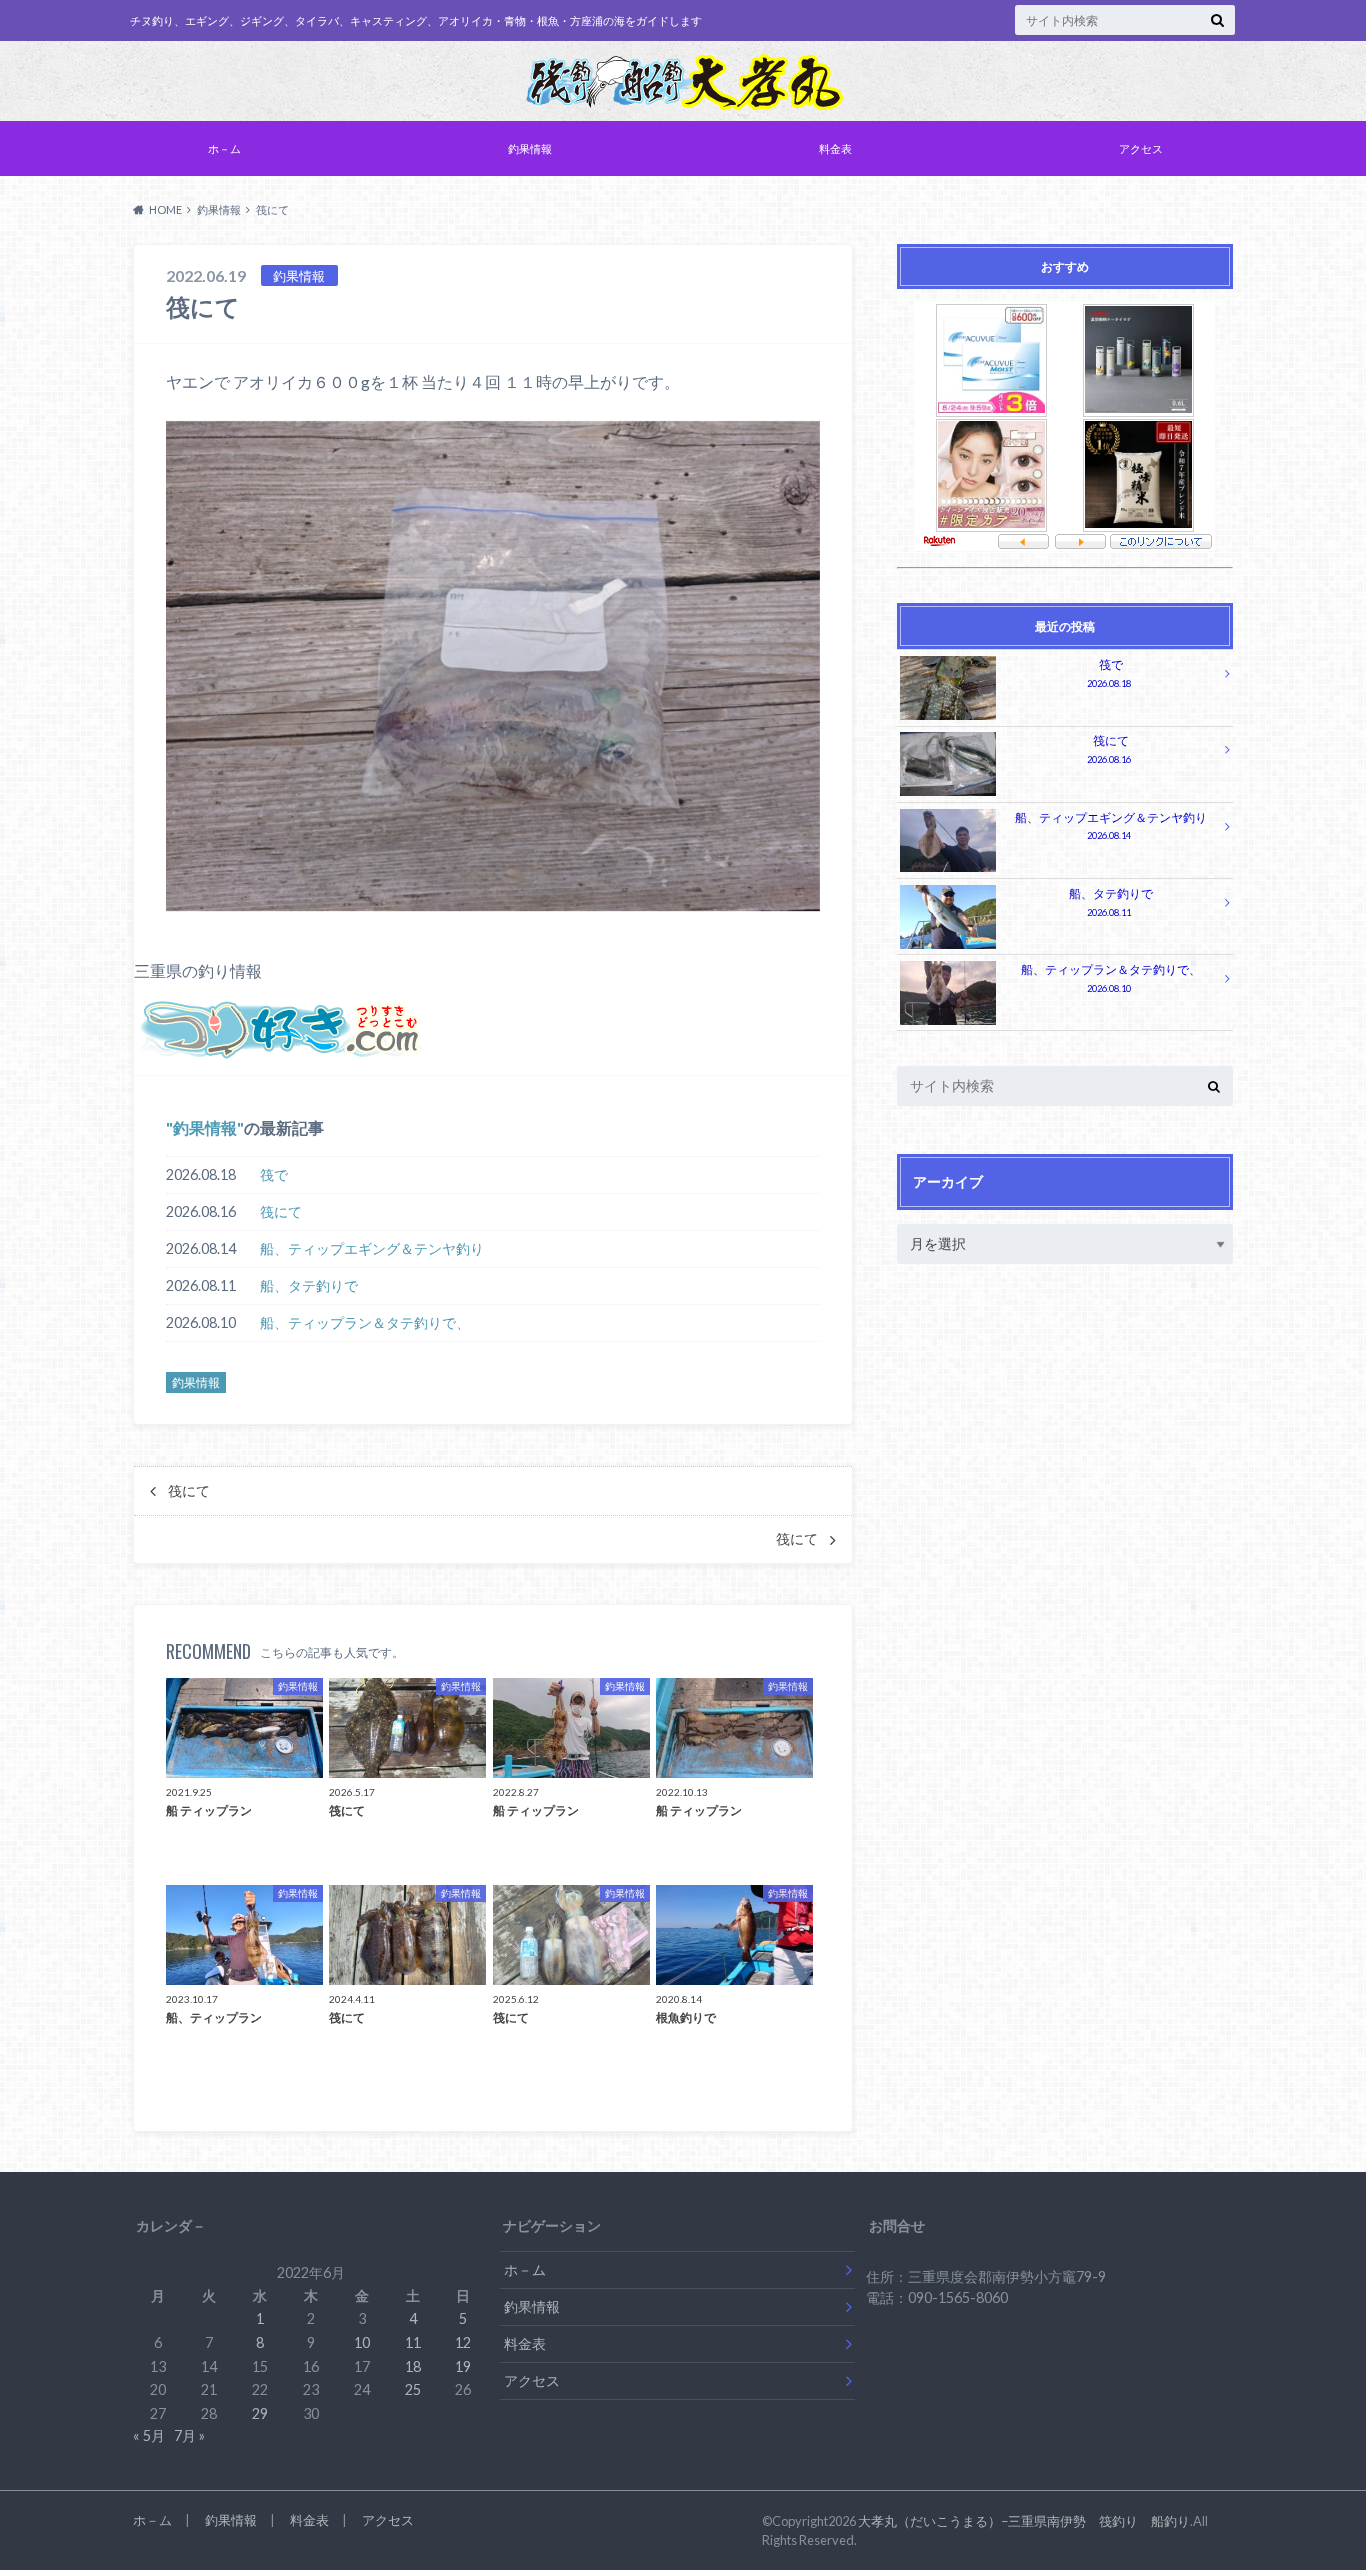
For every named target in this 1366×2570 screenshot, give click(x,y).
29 (260, 2413)
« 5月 (149, 2435)
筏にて (281, 1211)
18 (413, 2366)
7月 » (189, 2435)
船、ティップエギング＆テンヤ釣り (372, 1248)
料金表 (835, 148)
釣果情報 (530, 148)
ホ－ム (224, 148)
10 (362, 2342)
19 (463, 2366)
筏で (274, 1174)
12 (463, 2342)
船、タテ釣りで (309, 1285)
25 (413, 2389)
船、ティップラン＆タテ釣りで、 (365, 1322)
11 (413, 2342)
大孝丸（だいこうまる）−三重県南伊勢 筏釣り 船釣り (1024, 2521)
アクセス (1141, 148)
